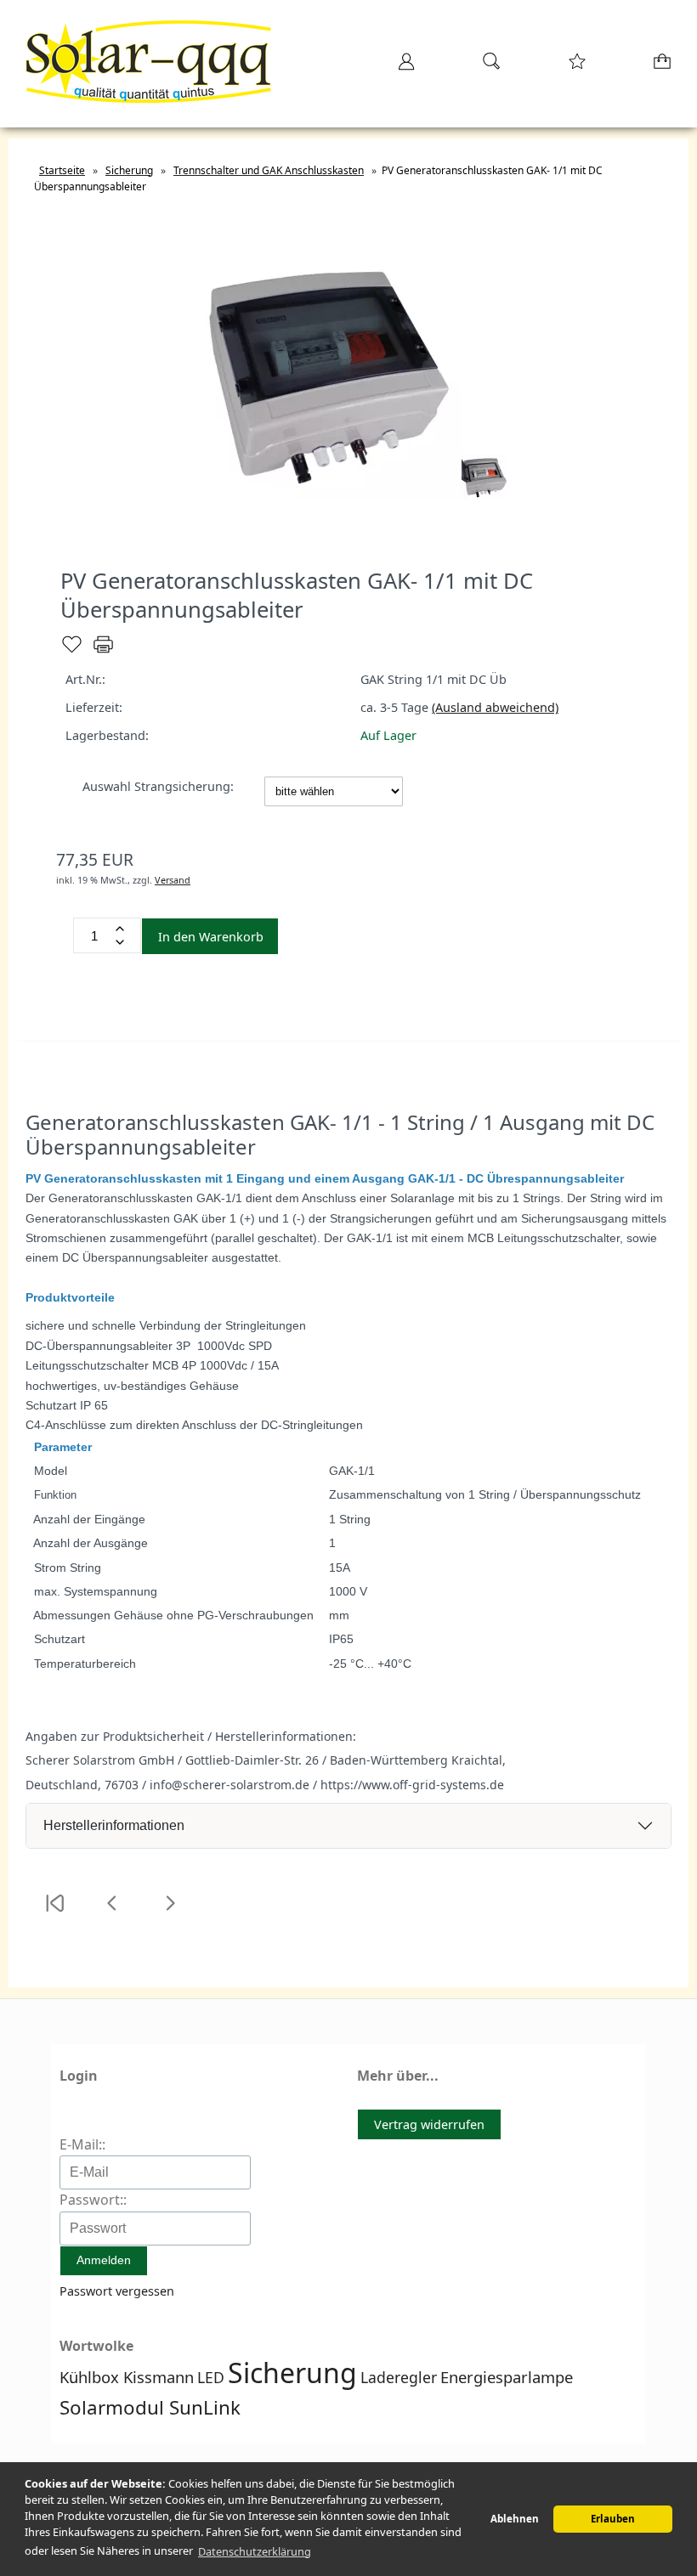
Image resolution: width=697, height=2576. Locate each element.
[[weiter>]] (170, 1914)
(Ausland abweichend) (495, 707)
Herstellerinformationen (114, 1825)
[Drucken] (103, 651)
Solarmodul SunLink (150, 2407)
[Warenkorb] (659, 67)
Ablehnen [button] (515, 2519)
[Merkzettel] (572, 67)
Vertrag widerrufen (429, 2124)
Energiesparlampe (507, 2377)
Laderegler (399, 2377)
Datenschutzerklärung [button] (255, 2551)
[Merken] (72, 651)
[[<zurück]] (112, 1914)
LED (211, 2377)
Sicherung (292, 2373)
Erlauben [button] (613, 2519)
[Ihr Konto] (401, 67)
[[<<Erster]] (54, 1914)
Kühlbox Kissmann (127, 2377)
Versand (173, 880)
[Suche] (486, 67)
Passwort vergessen (117, 2291)
